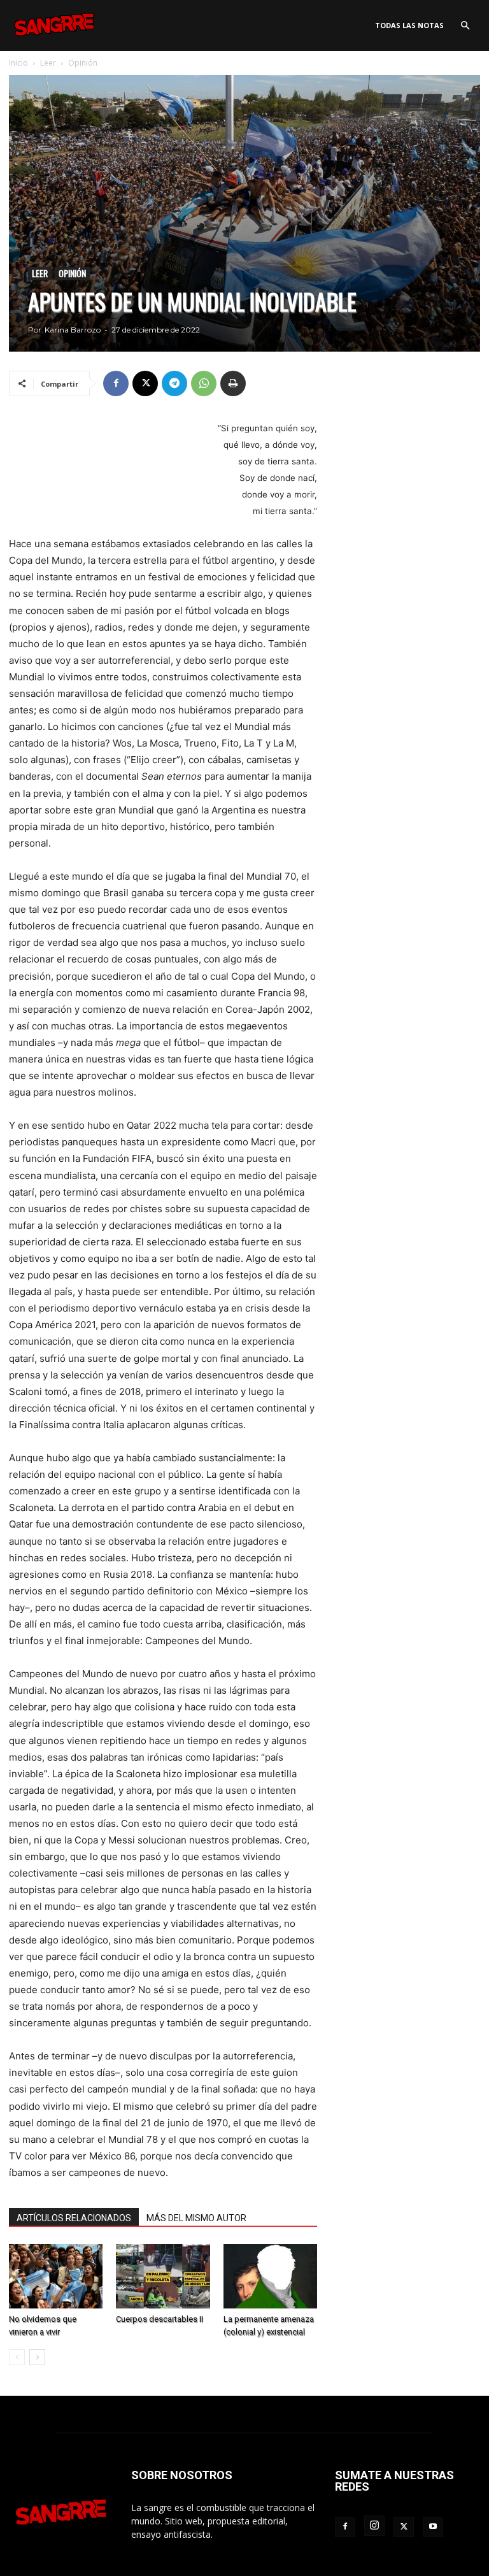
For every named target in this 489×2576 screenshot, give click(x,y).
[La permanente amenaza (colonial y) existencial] (270, 2276)
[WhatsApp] (204, 383)
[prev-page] (17, 2357)
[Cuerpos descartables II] (163, 2276)
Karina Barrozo (73, 330)
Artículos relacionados (74, 2218)
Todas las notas (409, 25)
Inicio (18, 63)
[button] (465, 26)
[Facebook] (116, 383)
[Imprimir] (233, 383)
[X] (145, 383)
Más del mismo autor (196, 2218)
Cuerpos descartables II (159, 2319)
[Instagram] (374, 2526)
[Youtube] (433, 2527)
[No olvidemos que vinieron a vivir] (56, 2276)
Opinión (72, 273)
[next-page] (37, 2357)
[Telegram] (174, 383)
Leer (48, 63)
